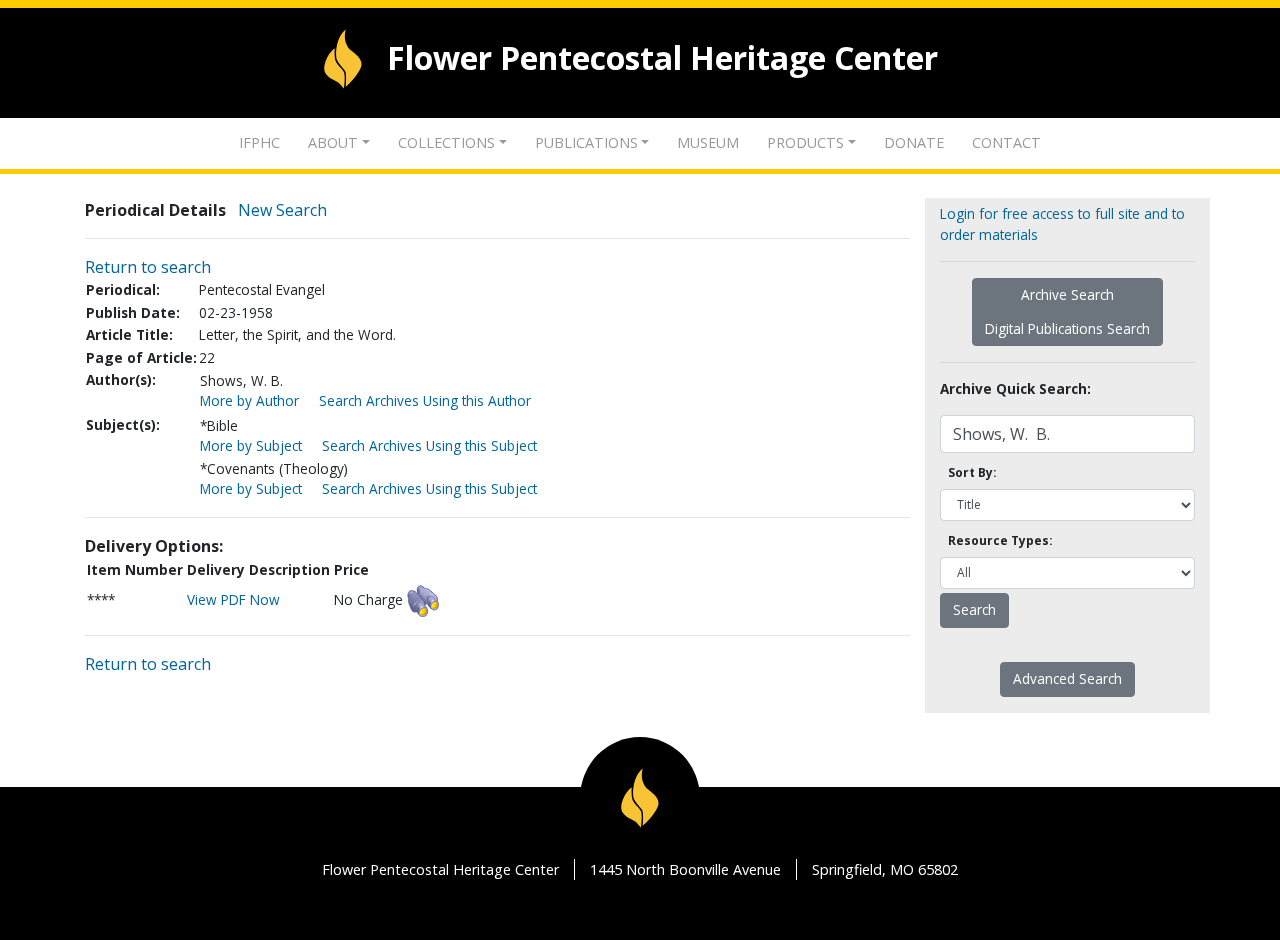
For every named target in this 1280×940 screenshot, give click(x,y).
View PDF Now (233, 599)
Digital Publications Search (1067, 328)
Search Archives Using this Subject (429, 445)
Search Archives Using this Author (425, 400)
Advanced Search (1067, 678)
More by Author (249, 400)
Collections (446, 142)
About (333, 142)
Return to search (148, 267)
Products (805, 142)
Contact (1006, 142)
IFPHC (259, 142)
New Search (282, 210)
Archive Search (1067, 294)
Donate (914, 142)
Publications (586, 142)
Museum (708, 142)
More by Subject (251, 445)
